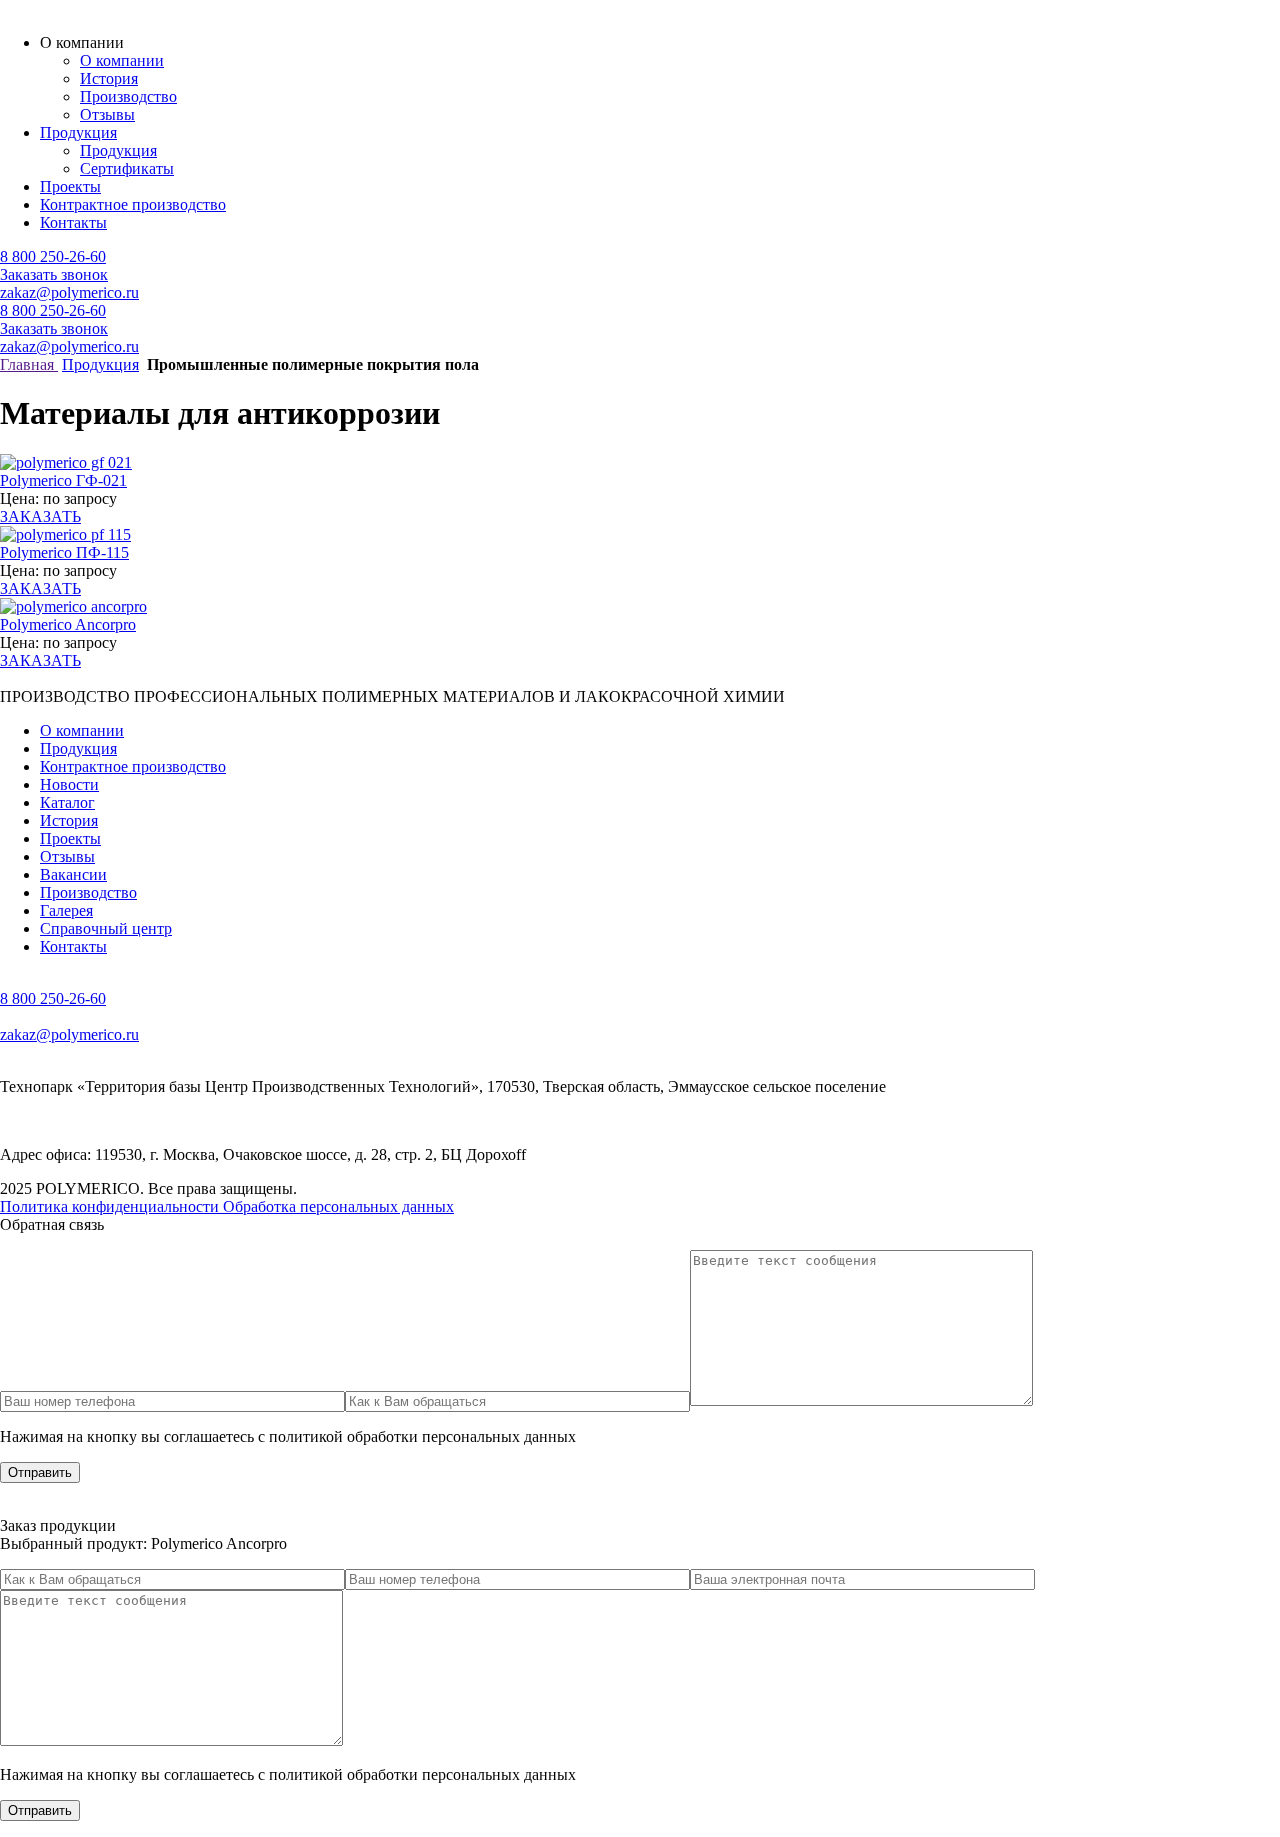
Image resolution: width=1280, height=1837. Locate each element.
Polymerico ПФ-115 (64, 552)
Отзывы (107, 114)
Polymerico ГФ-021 (63, 480)
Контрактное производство (133, 204)
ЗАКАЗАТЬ (40, 516)
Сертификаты (127, 168)
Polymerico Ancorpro (68, 624)
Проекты (70, 186)
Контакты (73, 222)
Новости (69, 784)
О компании (122, 60)
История (109, 78)
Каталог (67, 802)
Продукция (78, 132)
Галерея (66, 910)
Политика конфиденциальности (111, 1206)
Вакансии (73, 874)
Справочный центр (106, 928)
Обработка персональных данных (338, 1206)
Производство (128, 96)
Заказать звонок (54, 274)
